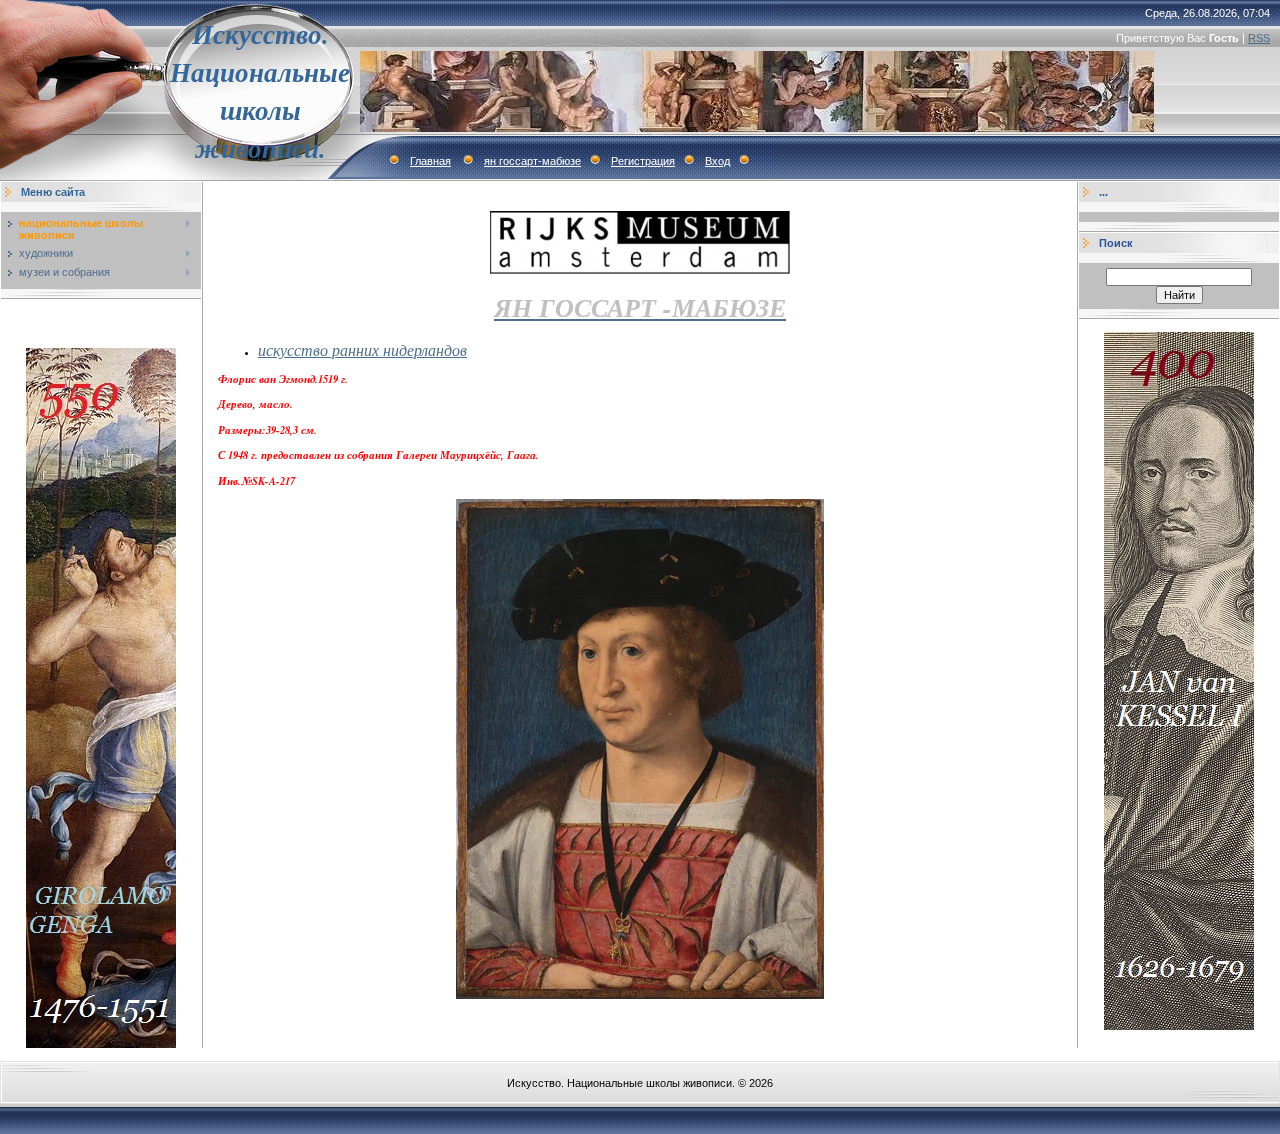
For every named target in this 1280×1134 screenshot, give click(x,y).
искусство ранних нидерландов (362, 349)
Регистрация (643, 161)
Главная (430, 161)
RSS (1259, 38)
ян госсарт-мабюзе (532, 161)
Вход (717, 161)
